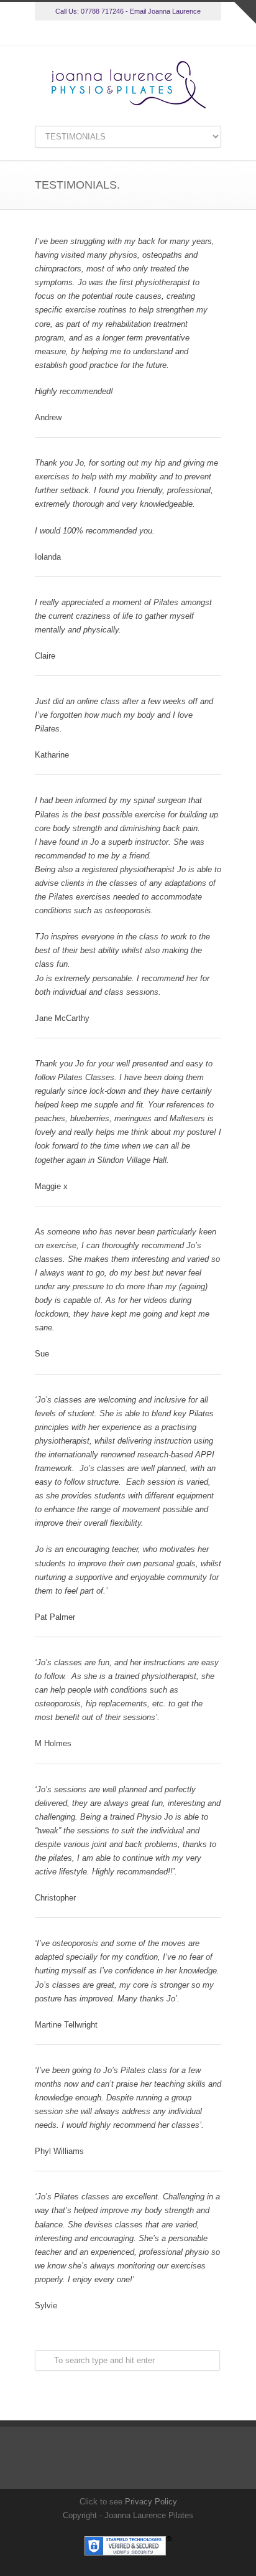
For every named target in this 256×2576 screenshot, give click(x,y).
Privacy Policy (151, 2502)
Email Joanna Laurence (165, 11)
